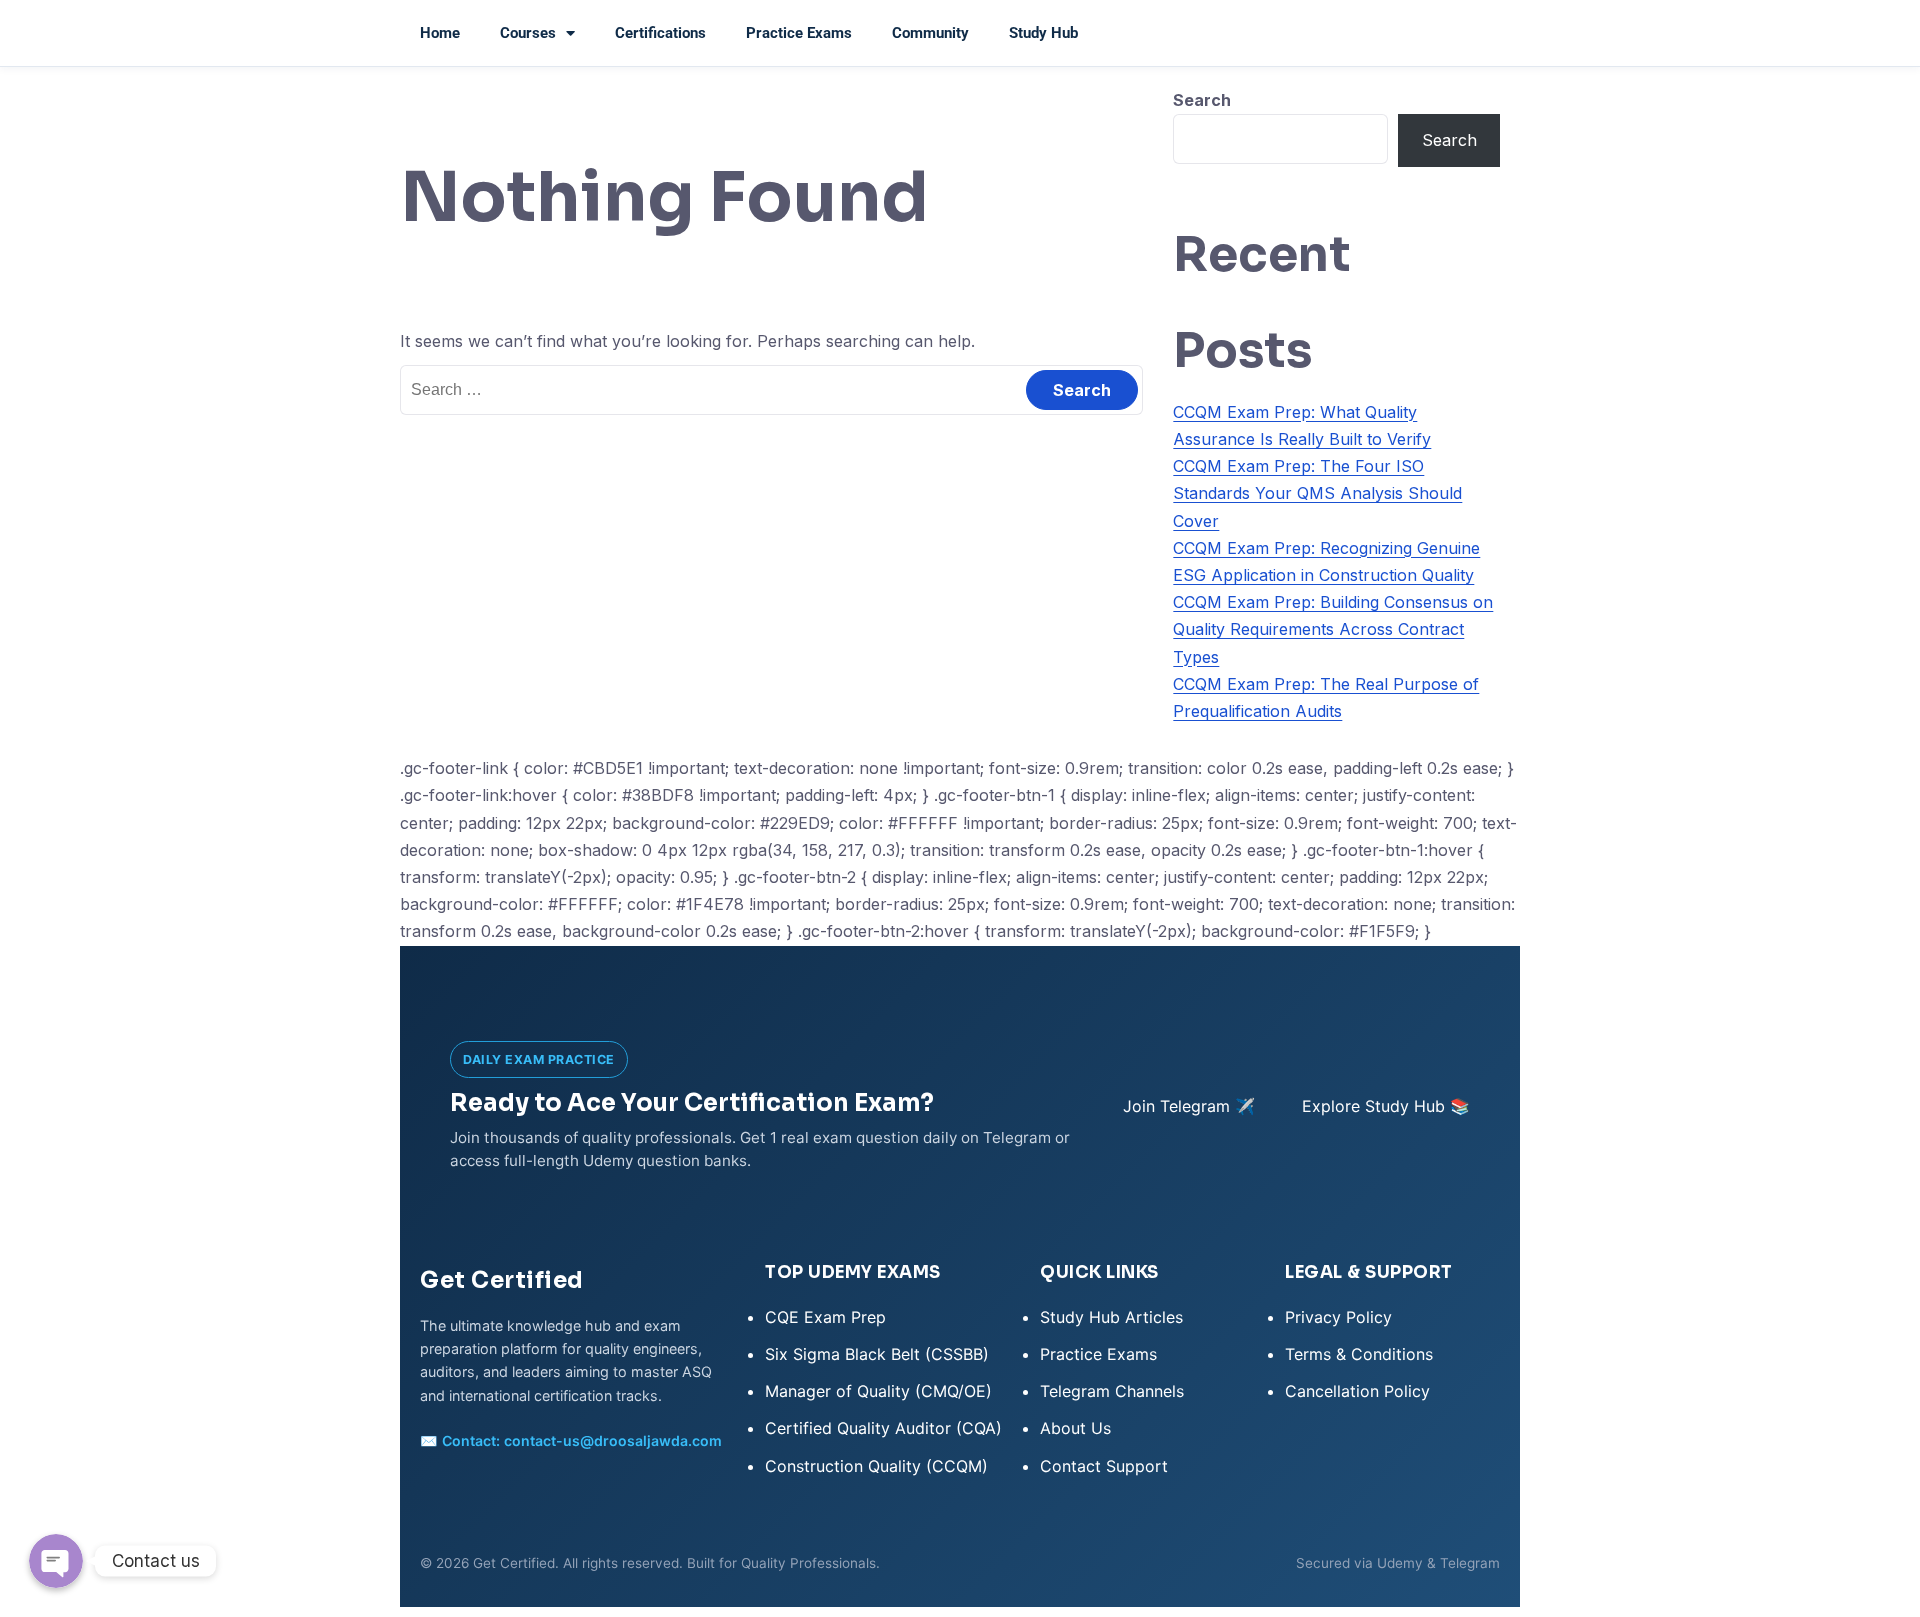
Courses (528, 33)
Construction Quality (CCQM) (876, 1466)
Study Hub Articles (1111, 1317)
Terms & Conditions (1359, 1354)
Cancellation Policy (1357, 1391)
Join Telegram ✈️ (1189, 1106)
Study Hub (1043, 33)
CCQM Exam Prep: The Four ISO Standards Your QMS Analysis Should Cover (1317, 493)
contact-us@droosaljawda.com (613, 1440)
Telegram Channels (1112, 1391)
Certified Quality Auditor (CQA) (883, 1428)
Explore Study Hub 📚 (1386, 1106)
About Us (1075, 1428)
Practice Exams (799, 33)
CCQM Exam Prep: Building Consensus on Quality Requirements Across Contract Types (1333, 629)
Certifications (660, 33)
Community (930, 33)
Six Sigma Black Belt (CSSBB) (877, 1354)
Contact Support (1104, 1466)
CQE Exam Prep (825, 1317)
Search (1202, 100)
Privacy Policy (1338, 1317)
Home (440, 33)
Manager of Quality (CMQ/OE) (878, 1391)
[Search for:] (771, 389)
